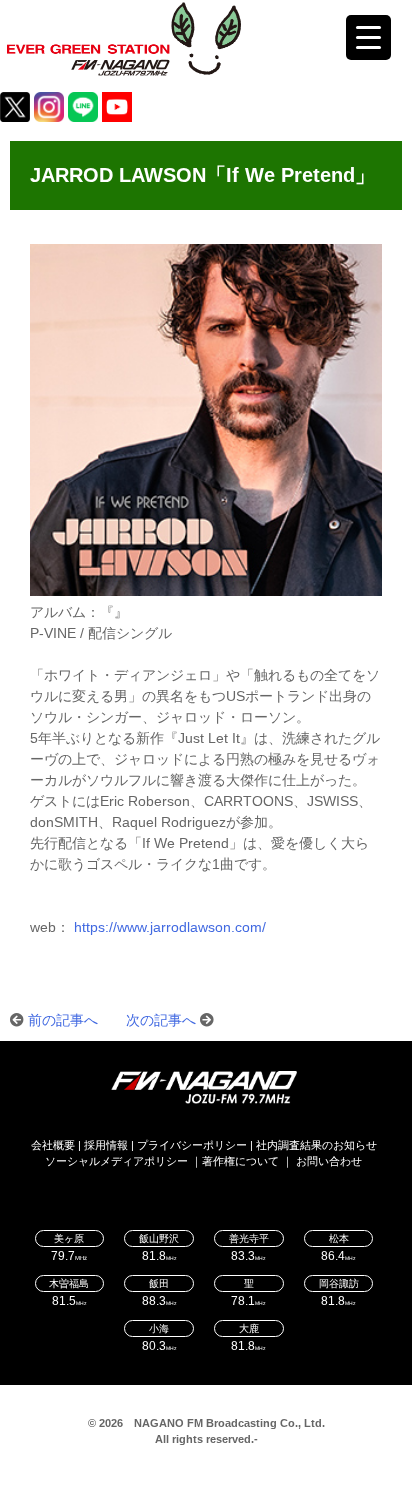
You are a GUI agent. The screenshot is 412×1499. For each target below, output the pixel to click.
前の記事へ (63, 1020)
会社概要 (53, 1145)
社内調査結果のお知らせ (316, 1145)
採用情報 (106, 1145)
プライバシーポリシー (192, 1145)
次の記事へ (161, 1020)
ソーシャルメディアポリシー (116, 1161)
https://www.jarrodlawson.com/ (170, 927)
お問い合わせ (329, 1161)
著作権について (240, 1161)
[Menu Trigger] (368, 37)
